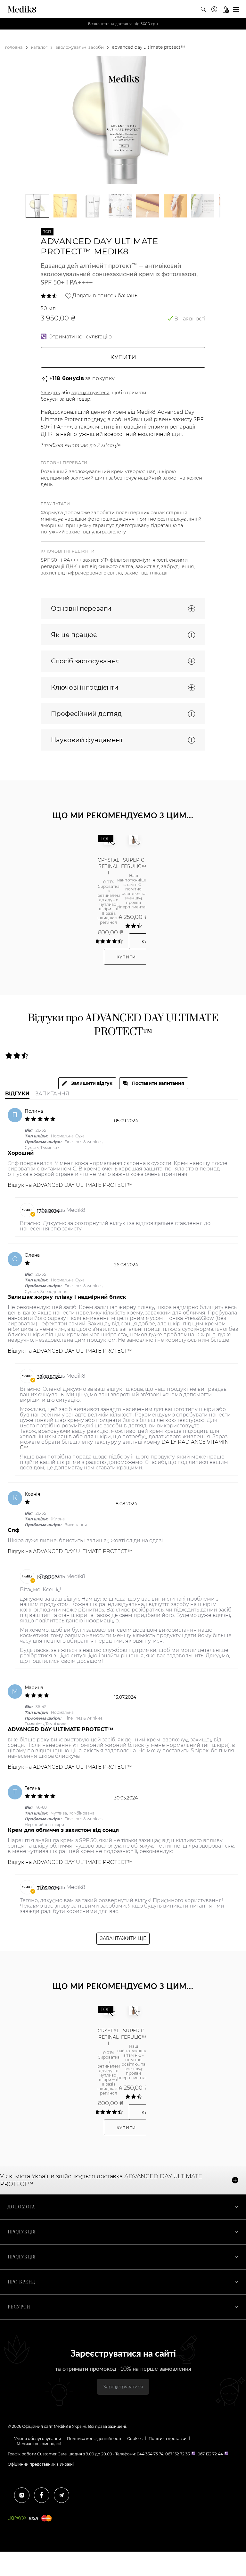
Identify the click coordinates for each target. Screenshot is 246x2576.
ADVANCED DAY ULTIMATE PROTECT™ (83, 1185)
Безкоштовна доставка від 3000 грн (123, 24)
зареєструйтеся (90, 393)
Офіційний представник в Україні (41, 2464)
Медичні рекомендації (39, 2444)
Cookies (135, 2439)
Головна (14, 47)
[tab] (87, 1083)
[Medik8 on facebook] (42, 2495)
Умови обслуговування (37, 2439)
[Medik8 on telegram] (61, 2495)
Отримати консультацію (80, 337)
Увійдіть (50, 393)
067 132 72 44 (210, 2454)
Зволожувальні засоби (80, 47)
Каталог (39, 47)
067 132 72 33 (178, 2454)
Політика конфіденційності (94, 2439)
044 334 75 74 (150, 2454)
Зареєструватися (123, 2387)
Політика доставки (168, 2439)
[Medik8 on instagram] (22, 2495)
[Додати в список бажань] (113, 847)
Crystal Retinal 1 (108, 866)
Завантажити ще (123, 1938)
